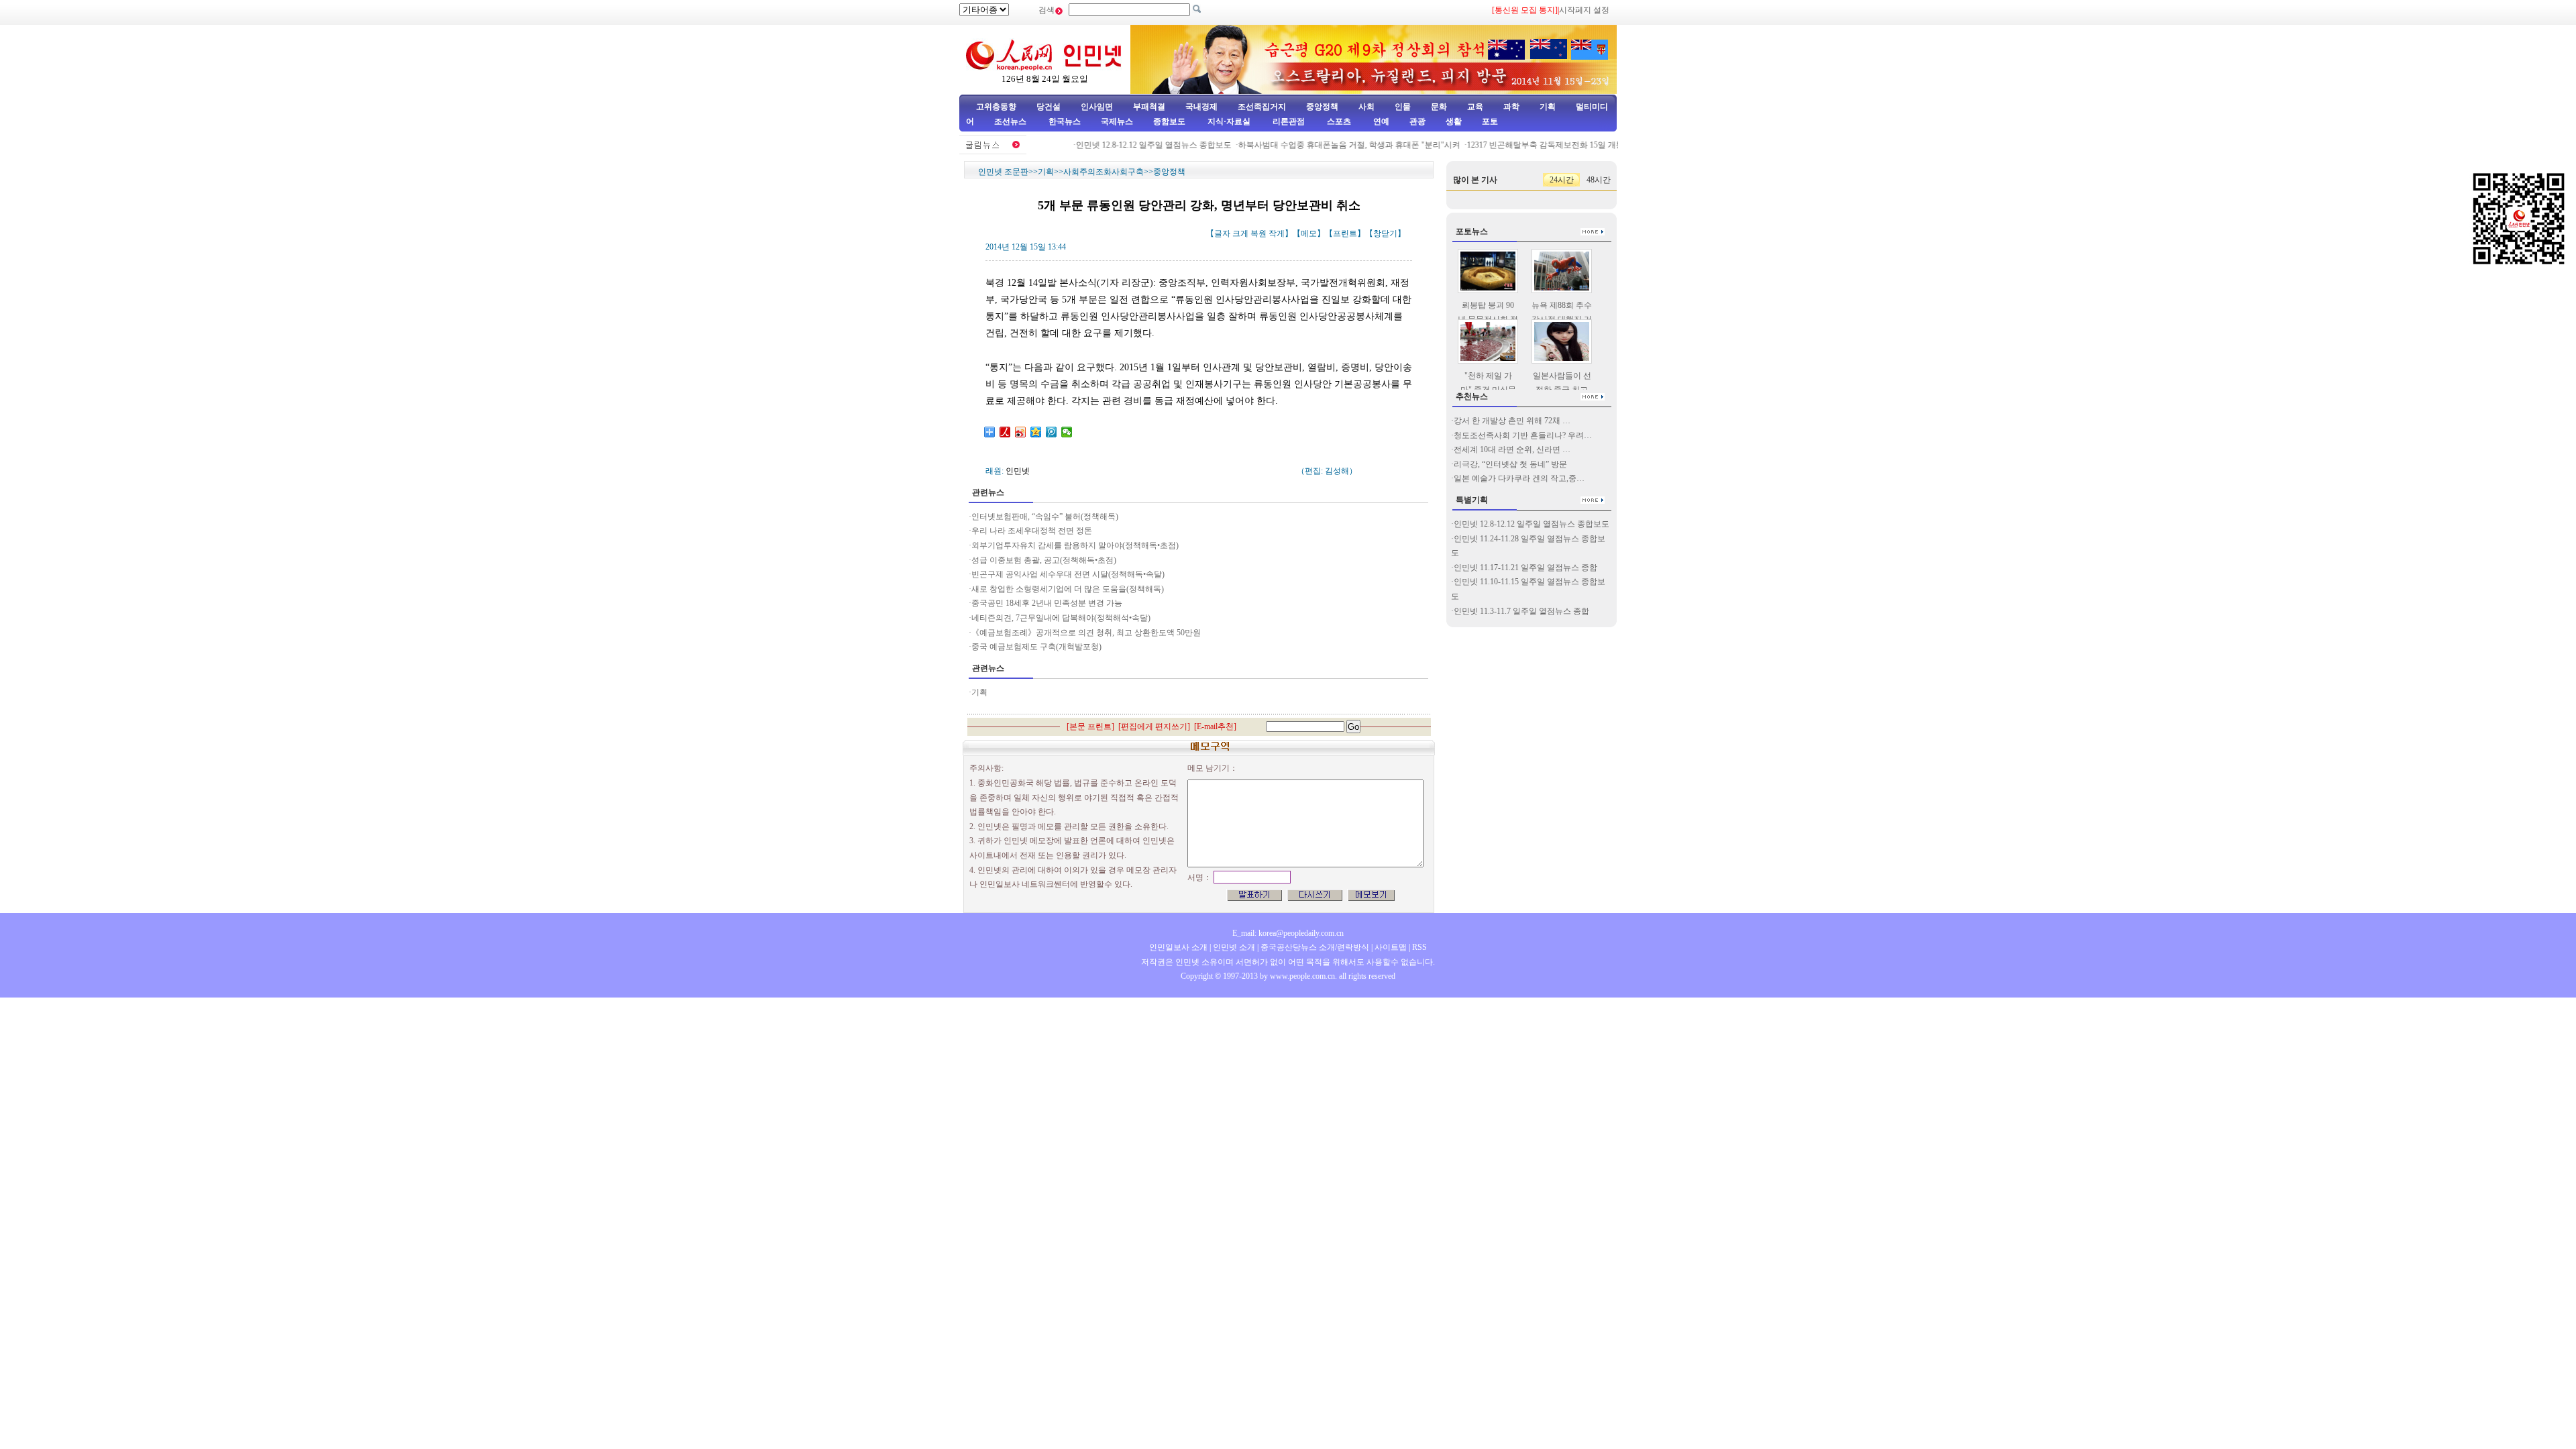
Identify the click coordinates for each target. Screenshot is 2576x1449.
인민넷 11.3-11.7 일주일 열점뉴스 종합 (1521, 611)
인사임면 (1097, 107)
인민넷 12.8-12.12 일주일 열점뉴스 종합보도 (1131, 145)
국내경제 (1201, 107)
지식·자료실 (1230, 121)
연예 (1380, 121)
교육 (1475, 107)
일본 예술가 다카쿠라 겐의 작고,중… (1519, 478)
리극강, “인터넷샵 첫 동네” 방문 (1510, 464)
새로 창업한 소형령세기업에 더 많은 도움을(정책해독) (1068, 589)
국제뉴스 (1117, 121)
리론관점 (1289, 121)
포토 (1490, 121)
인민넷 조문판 (1003, 172)
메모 (1309, 233)
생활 (1454, 121)
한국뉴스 (1065, 121)
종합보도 (1169, 121)
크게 (1240, 233)
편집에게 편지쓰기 (1154, 727)
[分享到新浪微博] (1021, 432)
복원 (1258, 233)
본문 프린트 (1090, 727)
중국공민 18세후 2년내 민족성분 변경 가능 (1047, 603)
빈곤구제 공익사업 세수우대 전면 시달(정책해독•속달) (1068, 574)
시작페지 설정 (1584, 10)
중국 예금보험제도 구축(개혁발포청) (1036, 647)
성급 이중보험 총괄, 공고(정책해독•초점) (1044, 560)
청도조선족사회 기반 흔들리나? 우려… (1523, 435)
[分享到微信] (1067, 432)
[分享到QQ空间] (1036, 432)
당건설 (1049, 107)
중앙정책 (1322, 107)
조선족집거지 (1262, 107)
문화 (1439, 107)
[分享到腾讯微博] (1052, 432)
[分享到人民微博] (1005, 432)
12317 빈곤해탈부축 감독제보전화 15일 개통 (1523, 145)
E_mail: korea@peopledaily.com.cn (1288, 933)
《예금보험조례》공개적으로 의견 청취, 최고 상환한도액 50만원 (1086, 633)
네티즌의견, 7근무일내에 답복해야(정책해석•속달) (1061, 618)
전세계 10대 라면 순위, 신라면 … (1512, 449)
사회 (1366, 107)
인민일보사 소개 (1178, 947)
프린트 (1345, 233)
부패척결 (1149, 107)
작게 (1277, 233)
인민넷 (1018, 471)
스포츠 (1338, 121)
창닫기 (1385, 233)
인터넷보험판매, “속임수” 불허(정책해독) (1045, 517)
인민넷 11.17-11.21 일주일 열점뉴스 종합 (1525, 568)
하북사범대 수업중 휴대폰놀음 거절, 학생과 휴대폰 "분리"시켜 (1327, 145)
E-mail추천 (1215, 727)
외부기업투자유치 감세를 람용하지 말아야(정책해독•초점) (1075, 545)
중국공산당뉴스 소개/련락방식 (1315, 947)
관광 (1417, 121)
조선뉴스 (1011, 121)
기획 (1548, 107)
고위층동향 (996, 107)
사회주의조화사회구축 (1104, 172)
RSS (1419, 947)
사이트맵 (1391, 947)
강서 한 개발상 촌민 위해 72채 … (1512, 421)
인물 (1403, 107)
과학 (1511, 107)
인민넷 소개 (1233, 947)
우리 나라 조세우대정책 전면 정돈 (1032, 531)
